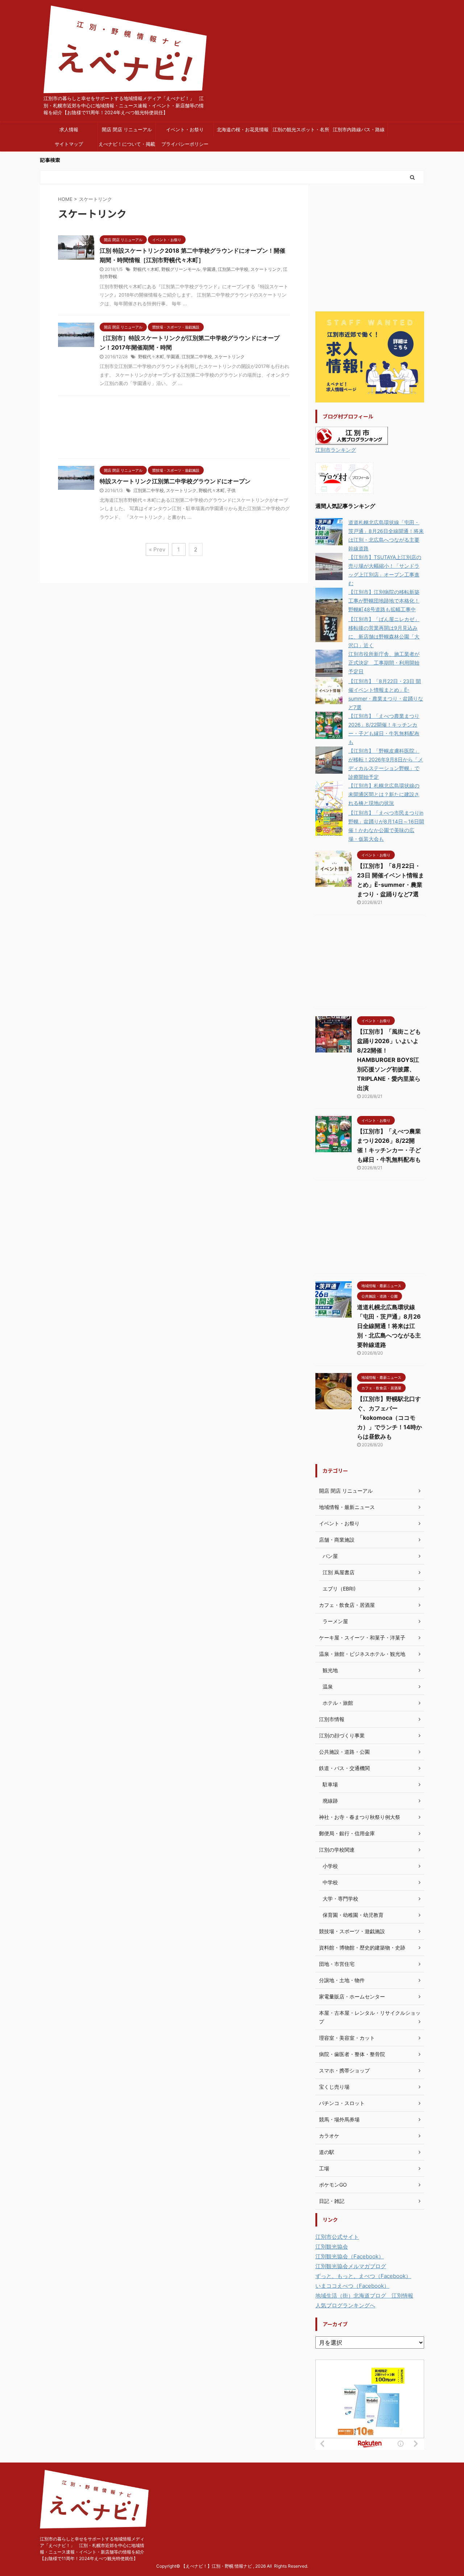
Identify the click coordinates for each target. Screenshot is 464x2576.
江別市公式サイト (337, 2237)
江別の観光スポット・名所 (301, 129)
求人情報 (69, 129)
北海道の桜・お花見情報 (243, 129)
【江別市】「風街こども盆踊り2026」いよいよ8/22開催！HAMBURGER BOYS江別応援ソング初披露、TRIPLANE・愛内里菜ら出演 (389, 1060)
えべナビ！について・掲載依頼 (127, 146)
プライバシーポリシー (185, 144)
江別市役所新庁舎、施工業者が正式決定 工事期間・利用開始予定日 (384, 663)
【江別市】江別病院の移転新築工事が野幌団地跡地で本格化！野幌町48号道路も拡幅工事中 (384, 601)
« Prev (157, 549)
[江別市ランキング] (352, 440)
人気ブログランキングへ (345, 2305)
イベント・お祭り (185, 129)
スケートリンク (266, 269)
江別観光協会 (332, 2247)
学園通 (209, 269)
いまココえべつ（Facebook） (352, 2286)
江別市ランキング (336, 450)
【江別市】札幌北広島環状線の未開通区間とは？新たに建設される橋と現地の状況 (384, 794)
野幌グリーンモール (181, 269)
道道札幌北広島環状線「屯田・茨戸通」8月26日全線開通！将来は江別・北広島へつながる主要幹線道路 (389, 1326)
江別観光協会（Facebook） (350, 2256)
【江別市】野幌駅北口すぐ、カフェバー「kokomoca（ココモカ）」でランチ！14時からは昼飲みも (390, 1418)
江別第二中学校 (233, 269)
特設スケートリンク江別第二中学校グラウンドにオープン (175, 481)
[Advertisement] (174, 429)
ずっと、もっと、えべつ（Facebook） (363, 2276)
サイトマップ (69, 144)
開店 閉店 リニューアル (127, 129)
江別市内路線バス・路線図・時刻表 (359, 132)
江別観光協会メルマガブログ (351, 2266)
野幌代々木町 (146, 269)
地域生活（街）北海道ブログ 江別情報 (364, 2296)
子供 (231, 490)
